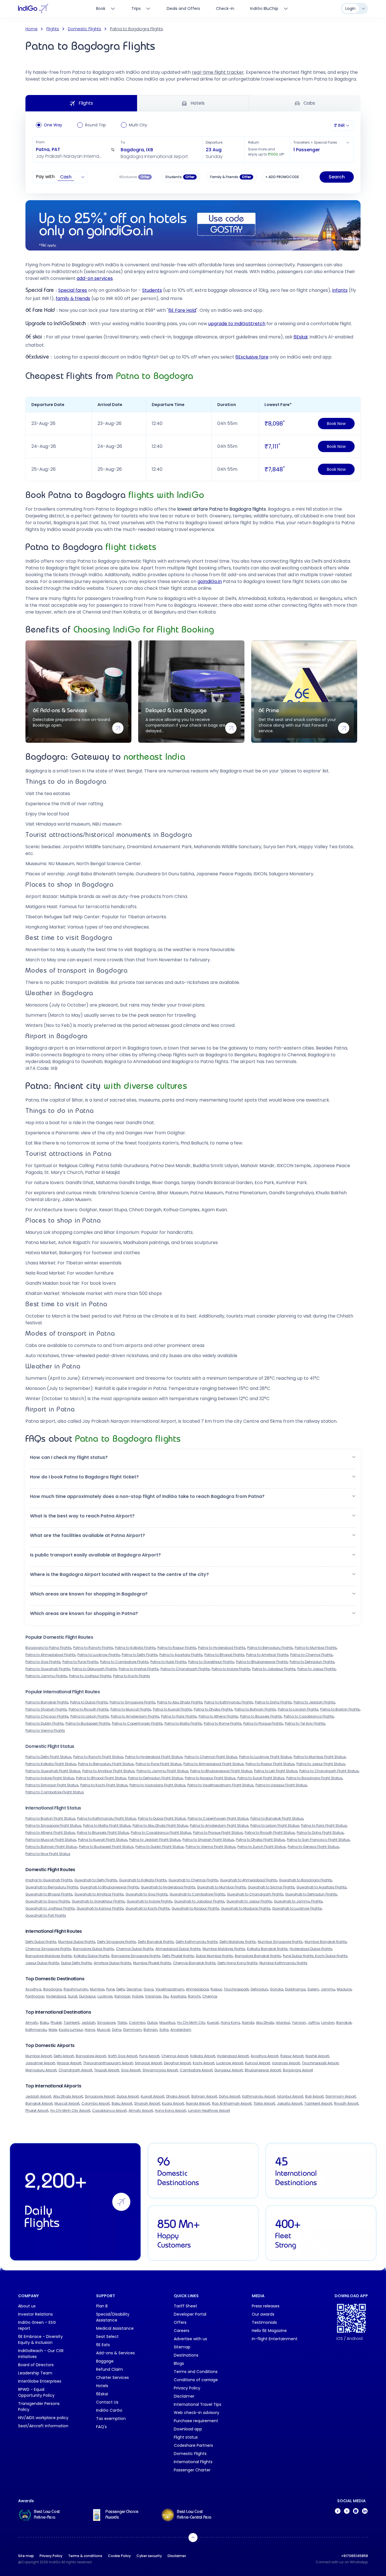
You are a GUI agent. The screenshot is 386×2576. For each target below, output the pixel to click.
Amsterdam (181, 2030)
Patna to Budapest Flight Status (106, 1847)
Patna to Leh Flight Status (276, 1771)
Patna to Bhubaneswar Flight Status (221, 1771)
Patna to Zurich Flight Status (262, 1847)
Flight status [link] (186, 2437)
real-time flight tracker (218, 72)
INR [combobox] (339, 125)
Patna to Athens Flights (218, 1716)
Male (53, 2030)
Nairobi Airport (198, 2103)
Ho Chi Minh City (191, 2023)
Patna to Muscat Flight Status (51, 1840)
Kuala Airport (173, 2103)
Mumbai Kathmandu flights (283, 1963)
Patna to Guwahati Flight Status (53, 1771)
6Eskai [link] (102, 2394)
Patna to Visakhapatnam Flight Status (220, 1785)
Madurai (344, 1989)
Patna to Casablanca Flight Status (161, 1833)
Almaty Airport (141, 2110)
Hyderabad (56, 1996)
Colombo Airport (96, 2103)
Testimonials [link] (264, 2322)
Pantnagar (35, 1996)
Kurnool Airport (257, 2063)
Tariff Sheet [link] (186, 2306)
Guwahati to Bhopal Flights (49, 1894)
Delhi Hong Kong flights (238, 1963)
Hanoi (90, 2030)
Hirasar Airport (69, 2063)
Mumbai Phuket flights (152, 1963)
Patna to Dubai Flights (89, 1702)
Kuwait (213, 2023)
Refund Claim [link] (109, 2369)
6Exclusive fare (252, 357)
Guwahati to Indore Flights (149, 1901)
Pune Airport (149, 2056)
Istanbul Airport (290, 2096)
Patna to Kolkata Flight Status (51, 1764)
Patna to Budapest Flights (88, 1723)
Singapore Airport (100, 2096)
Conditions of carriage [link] (196, 2380)
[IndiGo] (33, 8)
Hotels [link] (102, 2386)
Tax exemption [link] (111, 2419)
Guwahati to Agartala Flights (321, 1887)
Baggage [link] (105, 2361)
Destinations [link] (186, 2355)
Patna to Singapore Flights (132, 1702)
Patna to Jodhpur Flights (90, 1676)
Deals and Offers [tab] (183, 8)
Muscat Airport (67, 2103)
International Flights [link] (193, 2462)
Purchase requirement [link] (196, 2421)
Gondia (277, 1989)
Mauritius (167, 2023)
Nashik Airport (317, 2056)
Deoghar (134, 1989)
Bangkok (344, 2023)
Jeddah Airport (38, 2096)
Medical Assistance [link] (115, 2328)
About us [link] (27, 2306)
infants (340, 290)
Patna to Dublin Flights (45, 1723)
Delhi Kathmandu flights (197, 1942)
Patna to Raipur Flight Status (270, 1764)
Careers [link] (182, 2331)
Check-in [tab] (225, 8)
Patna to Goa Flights (43, 1662)
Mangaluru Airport (41, 2070)
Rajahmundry (76, 1989)
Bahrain (150, 2030)
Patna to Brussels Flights (261, 1716)
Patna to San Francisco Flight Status (318, 1840)
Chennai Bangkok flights (194, 1963)
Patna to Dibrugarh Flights (94, 1669)
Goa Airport (131, 2070)
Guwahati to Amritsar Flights (99, 1894)
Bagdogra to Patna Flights (48, 1648)
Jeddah (88, 2023)
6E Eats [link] (103, 2345)
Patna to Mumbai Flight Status (320, 1757)
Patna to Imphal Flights (139, 1669)
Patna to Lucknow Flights (99, 1655)
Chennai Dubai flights (135, 1949)
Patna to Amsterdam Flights (135, 1716)
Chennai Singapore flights (48, 1949)
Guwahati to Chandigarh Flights (255, 1894)
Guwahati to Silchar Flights (271, 1887)
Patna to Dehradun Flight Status (155, 1778)
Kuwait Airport (152, 2096)
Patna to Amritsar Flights (267, 1655)
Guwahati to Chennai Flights (193, 1880)
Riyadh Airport (346, 2103)
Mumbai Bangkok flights (326, 1942)
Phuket (56, 2023)
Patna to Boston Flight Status (50, 1818)
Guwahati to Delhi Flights (96, 1880)
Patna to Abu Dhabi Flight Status (160, 1825)
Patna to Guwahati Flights (48, 1669)
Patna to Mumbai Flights (316, 1648)
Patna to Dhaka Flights (213, 1709)
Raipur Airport (292, 2056)
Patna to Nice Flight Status (48, 1854)
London (328, 2023)
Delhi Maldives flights (238, 1942)
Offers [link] (180, 2322)
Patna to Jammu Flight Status (162, 1771)
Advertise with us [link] (190, 2339)
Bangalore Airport (91, 2056)
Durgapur (87, 1996)
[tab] (269, 8)
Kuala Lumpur (71, 2030)
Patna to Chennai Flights (311, 1655)
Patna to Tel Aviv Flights (305, 1723)
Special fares (73, 290)
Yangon (299, 2023)
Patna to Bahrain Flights (255, 1709)
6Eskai (301, 337)
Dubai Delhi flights (76, 1963)
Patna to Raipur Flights (177, 1648)
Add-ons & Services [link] (115, 2353)
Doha (117, 2030)
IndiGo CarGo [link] (109, 2410)
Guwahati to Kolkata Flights (143, 1880)
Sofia (164, 2030)
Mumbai (97, 1989)
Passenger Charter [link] (192, 2470)
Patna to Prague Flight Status (218, 1833)
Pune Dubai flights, (299, 1956)
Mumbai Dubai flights (77, 1942)
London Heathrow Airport (209, 2110)
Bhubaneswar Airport (263, 2070)
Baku (44, 2023)
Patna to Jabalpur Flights (274, 1669)
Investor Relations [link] (35, 2314)
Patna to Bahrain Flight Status (51, 1847)
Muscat (103, 2030)
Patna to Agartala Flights (181, 1655)
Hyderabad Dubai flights (311, 1949)
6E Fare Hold (182, 310)
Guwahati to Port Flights (46, 1915)
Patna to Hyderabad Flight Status (154, 1757)
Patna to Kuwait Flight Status (103, 1840)
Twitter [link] (347, 2511)
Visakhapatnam (170, 1989)
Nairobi (248, 2023)
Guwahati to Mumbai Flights (221, 1887)
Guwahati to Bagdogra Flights (305, 1880)
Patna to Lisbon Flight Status (275, 1825)
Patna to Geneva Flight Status (313, 1847)
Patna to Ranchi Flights (93, 1648)
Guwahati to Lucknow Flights (297, 1908)
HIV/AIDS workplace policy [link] (43, 2418)
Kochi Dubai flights (331, 1956)
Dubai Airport (128, 2096)
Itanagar (122, 1996)
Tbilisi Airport (264, 2103)
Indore (137, 1996)
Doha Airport (230, 2096)
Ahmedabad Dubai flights (178, 1949)
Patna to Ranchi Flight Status (98, 1757)
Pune (110, 1989)
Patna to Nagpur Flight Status (210, 1778)
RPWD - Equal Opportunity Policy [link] (36, 2392)
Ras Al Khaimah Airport (232, 2103)
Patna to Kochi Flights (132, 1676)
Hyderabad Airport (233, 2056)
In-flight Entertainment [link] (275, 2339)
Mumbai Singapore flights (280, 1942)
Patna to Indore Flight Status (50, 1778)
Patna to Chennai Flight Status (211, 1757)
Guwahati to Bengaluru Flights (52, 1887)
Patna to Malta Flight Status (107, 1825)
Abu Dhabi (265, 2023)
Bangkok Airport (39, 2103)
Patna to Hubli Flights (168, 1662)
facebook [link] (338, 2511)
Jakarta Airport (290, 2103)
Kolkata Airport (203, 2056)
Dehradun (259, 1989)
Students (152, 290)
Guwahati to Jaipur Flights (249, 1901)
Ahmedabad (197, 1989)
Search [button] (337, 177)
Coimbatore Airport (196, 2070)
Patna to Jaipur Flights (316, 1669)
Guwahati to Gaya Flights (48, 1901)
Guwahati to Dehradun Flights (311, 1894)
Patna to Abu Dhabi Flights (180, 1702)
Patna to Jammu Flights (46, 1676)
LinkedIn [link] (365, 2511)
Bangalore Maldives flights (49, 1956)
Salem (313, 1989)
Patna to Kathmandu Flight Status (107, 1818)
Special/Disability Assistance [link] (113, 2317)
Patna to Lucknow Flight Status (265, 1757)
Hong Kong (230, 2023)
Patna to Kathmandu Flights (229, 1702)
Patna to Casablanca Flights (309, 1716)
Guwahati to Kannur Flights (100, 1908)
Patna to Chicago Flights (47, 1716)
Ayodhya (33, 1989)
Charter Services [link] (112, 2378)
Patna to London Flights (298, 1709)
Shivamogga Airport (160, 2070)
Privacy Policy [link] (187, 2388)
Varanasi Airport (286, 2063)
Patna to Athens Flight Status (50, 1833)
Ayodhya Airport (264, 2056)
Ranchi (194, 1996)
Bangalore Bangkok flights (258, 1956)
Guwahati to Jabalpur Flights (199, 1901)
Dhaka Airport (178, 2096)
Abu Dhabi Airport (68, 2096)
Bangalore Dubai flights (93, 1949)
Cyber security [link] (149, 2556)
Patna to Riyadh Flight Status (270, 1833)
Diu (166, 1996)
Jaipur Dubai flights (42, 1963)
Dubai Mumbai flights (214, 1956)
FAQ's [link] (101, 2427)
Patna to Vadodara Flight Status (157, 1785)
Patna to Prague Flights (263, 1723)
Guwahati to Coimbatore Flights (197, 1894)
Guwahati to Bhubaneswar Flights (109, 1887)
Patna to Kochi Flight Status (104, 1785)
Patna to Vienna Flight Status (211, 1847)
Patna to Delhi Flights (140, 1655)
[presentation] (181, 177)
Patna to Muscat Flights (131, 1709)
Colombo (137, 2023)
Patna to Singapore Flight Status (53, 1825)
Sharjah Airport (147, 2103)
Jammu (328, 1989)
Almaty (32, 2023)
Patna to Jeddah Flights (314, 1702)
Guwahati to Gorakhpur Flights (98, 1901)
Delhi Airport (64, 2056)
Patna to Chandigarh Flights (185, 1669)
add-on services (95, 278)
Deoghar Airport (177, 2063)
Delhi (121, 1989)
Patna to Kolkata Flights (135, 1648)
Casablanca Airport (109, 2110)
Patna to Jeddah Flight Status (155, 1840)
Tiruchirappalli (236, 1989)
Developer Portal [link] (190, 2314)
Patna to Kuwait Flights (172, 1709)
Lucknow (105, 1996)
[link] (45, 2515)
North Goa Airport (123, 2056)
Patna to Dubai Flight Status (162, 1818)
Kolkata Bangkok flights (267, 1949)
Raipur (216, 1989)
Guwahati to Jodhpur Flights (50, 1908)
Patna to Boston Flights (340, 1709)
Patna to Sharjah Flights (46, 1709)
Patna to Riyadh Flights (89, 1709)
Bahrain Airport (204, 2096)
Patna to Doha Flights (273, 1702)
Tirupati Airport (107, 2070)
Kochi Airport (203, 2063)
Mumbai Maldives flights (224, 1949)
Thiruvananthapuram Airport (108, 2063)
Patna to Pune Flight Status (159, 1764)
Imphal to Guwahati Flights (49, 1880)
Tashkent (71, 2023)
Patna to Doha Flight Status (320, 1833)
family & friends (73, 298)
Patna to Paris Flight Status (324, 1825)
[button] (75, 150)
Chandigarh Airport (75, 2070)
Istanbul (283, 2023)
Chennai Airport (175, 2056)
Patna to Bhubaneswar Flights (262, 1662)
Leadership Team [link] (35, 2373)
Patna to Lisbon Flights (90, 1716)
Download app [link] (188, 2429)
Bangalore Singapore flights (136, 1956)
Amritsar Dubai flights (112, 1963)
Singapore (106, 2023)
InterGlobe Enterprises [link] (40, 2381)
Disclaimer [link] (184, 2396)
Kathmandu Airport (259, 2096)
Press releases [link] (266, 2306)
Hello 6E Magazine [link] (269, 2331)
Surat (72, 1996)
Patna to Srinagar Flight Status (52, 1785)
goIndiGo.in (210, 581)
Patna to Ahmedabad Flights (50, 1655)
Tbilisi (122, 2023)
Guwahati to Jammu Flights (298, 1901)
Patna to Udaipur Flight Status (281, 1785)
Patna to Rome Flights (223, 1723)
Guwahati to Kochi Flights (148, 1908)
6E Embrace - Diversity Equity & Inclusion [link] (40, 2339)
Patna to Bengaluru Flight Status (106, 1764)
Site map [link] (26, 2556)
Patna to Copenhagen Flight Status (218, 1818)
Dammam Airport (341, 2096)
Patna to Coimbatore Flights (124, 1662)
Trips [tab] (136, 8)
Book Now (336, 424)
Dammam (132, 2030)
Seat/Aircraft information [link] (43, 2426)
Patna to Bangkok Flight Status (277, 1818)
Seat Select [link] (107, 2337)
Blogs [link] (179, 2363)
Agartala (178, 1996)
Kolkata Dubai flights (92, 1956)
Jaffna (314, 2023)
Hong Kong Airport (170, 2110)
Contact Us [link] (107, 2402)
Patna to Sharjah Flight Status (208, 1840)
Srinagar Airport (148, 2063)
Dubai (152, 2023)
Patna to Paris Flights (179, 1716)
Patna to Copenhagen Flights (137, 1723)
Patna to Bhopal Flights (224, 1655)
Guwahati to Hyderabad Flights (168, 1887)
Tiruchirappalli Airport (320, 2063)
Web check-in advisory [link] (197, 2413)
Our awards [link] (263, 2314)
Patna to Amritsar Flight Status (108, 1771)
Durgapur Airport (229, 2070)
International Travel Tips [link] (198, 2404)
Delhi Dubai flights (41, 1942)
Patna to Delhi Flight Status (48, 1757)
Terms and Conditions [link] (196, 2372)
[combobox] (322, 147)
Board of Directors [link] (36, 2365)
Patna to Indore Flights (231, 1669)
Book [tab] (101, 8)
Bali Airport (314, 2096)
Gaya (148, 1989)
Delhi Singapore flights (117, 1942)
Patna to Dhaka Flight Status (260, 1840)
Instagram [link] (356, 2511)
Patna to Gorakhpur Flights (211, 1662)
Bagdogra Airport (298, 2070)
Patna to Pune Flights (80, 1662)
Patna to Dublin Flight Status (160, 1847)
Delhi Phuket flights (178, 1956)
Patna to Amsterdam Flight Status (219, 1825)
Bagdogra (52, 1989)
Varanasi (153, 1996)
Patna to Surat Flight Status (261, 1778)
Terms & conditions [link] (85, 2556)
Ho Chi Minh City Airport (70, 2110)
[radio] (39, 125)
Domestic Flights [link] (190, 2454)
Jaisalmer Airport (40, 2063)
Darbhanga (295, 1989)
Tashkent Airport (318, 2103)
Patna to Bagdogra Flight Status (314, 1778)
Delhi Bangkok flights (156, 1942)
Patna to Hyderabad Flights (222, 1648)
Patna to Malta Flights (183, 1723)
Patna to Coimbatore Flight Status (55, 1792)
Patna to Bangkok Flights (47, 1702)
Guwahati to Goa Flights (147, 1894)
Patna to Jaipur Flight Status (321, 1764)
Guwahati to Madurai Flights (246, 1908)
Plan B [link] (102, 2306)
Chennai (210, 1996)
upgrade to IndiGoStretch (237, 324)
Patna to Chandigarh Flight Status (329, 1771)
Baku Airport (122, 2103)
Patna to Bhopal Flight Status (101, 1778)
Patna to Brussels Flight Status (103, 1833)
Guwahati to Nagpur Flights (195, 1908)
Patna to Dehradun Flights (312, 1662)
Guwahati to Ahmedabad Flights (248, 1880)
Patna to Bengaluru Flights (270, 1648)
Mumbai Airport (39, 2056)
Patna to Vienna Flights (45, 1730)
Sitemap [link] (182, 2347)
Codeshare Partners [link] (193, 2445)
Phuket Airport (37, 2110)
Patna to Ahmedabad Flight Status (213, 1764)
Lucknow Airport (230, 2063)
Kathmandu (36, 2030)
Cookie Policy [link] (119, 2556)
